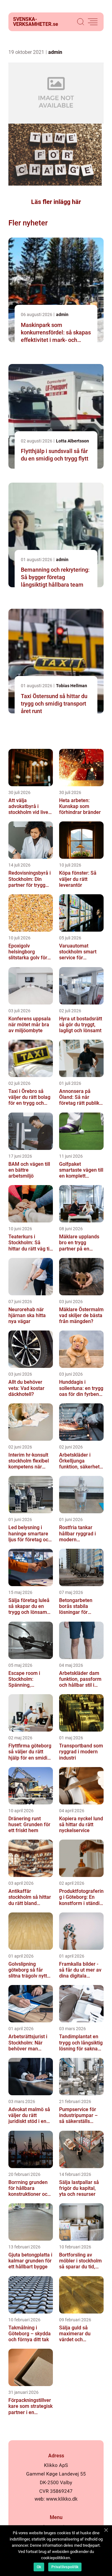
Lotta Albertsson (72, 441)
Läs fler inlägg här (56, 202)
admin (55, 52)
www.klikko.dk (62, 2499)
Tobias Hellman (72, 686)
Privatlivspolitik (65, 2567)
